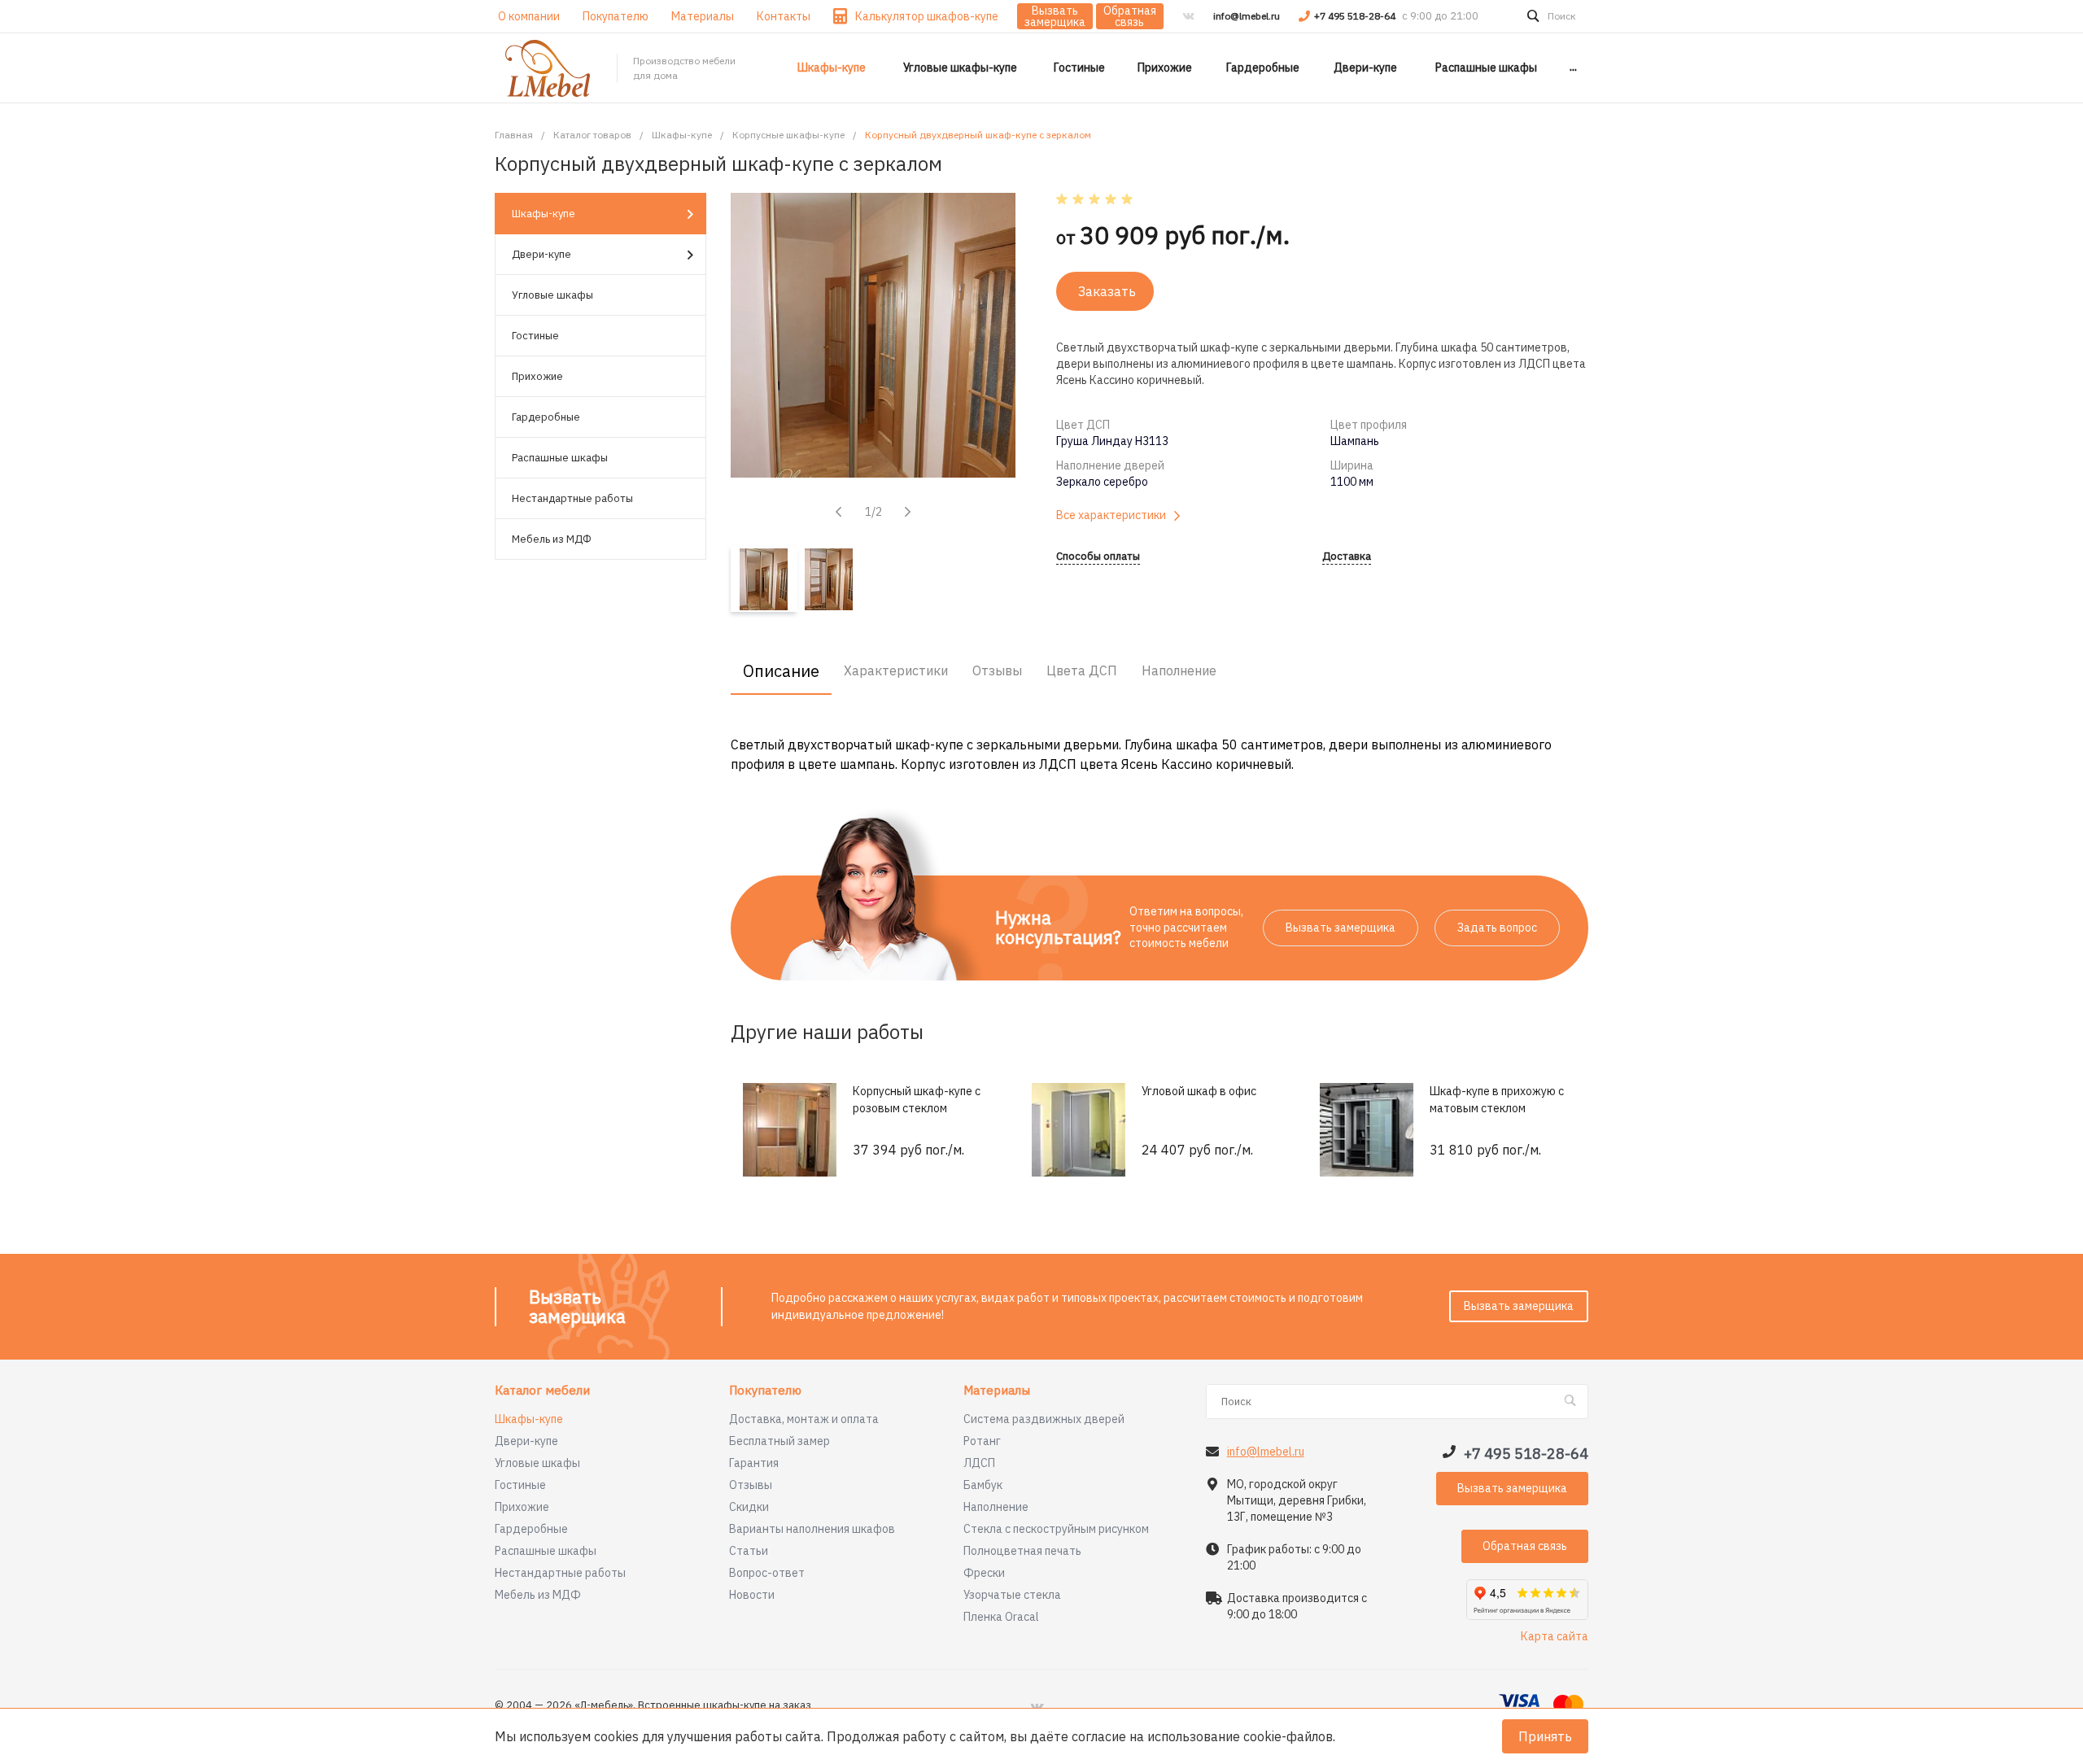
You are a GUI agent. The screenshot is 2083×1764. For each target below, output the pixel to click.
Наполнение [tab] (1179, 670)
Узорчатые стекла (1012, 1595)
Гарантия (754, 1463)
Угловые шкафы (552, 295)
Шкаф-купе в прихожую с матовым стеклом (1497, 1100)
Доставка (1347, 557)
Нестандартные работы (572, 498)
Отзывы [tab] (997, 670)
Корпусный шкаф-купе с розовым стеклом (917, 1100)
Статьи (749, 1551)
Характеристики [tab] (896, 670)
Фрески (984, 1573)
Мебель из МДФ (552, 539)
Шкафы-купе (544, 214)
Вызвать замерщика (1055, 16)
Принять (1545, 1736)
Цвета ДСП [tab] (1082, 670)
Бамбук (983, 1485)
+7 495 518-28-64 (1356, 16)
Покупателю (765, 1391)
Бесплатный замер (779, 1441)
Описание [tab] (781, 671)
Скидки (749, 1507)
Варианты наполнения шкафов (812, 1529)
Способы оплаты (1098, 557)
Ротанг (982, 1441)
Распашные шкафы (560, 458)
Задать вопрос (1497, 928)
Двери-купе (541, 254)
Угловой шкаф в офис (1199, 1091)
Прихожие (537, 376)
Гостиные (535, 336)
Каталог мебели (542, 1391)
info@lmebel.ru (1247, 16)
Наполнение (996, 1507)
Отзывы (751, 1485)
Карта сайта (1555, 1636)
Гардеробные (546, 417)
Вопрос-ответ (767, 1573)
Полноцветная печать (1022, 1551)
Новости (752, 1595)
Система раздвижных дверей (1044, 1419)
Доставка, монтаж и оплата (804, 1419)
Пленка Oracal (1001, 1617)
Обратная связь (1130, 16)
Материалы (997, 1391)
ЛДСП (979, 1463)
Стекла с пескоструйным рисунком (1056, 1529)
